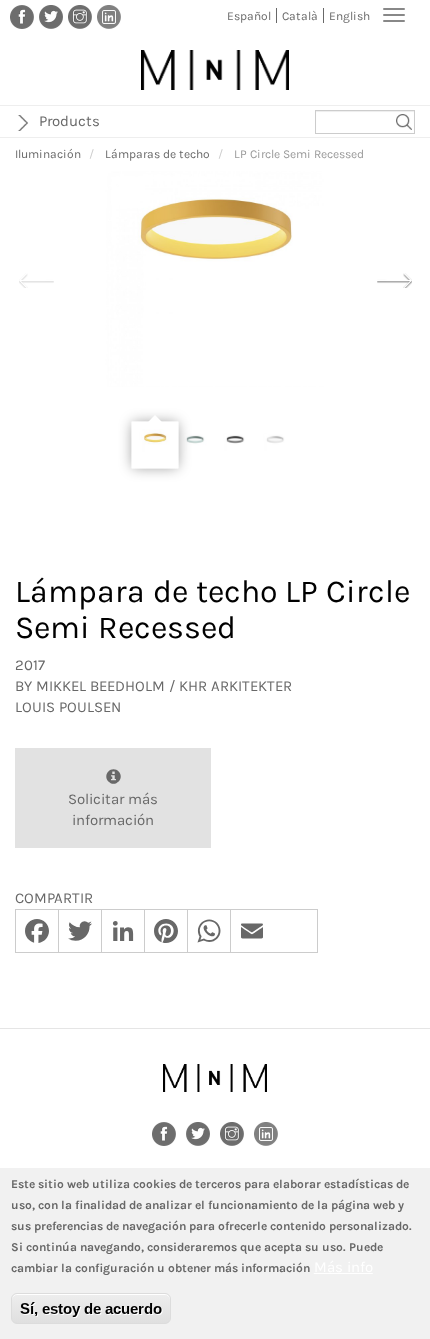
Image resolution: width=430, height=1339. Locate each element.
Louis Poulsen (68, 707)
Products (69, 121)
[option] (215, 279)
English (349, 16)
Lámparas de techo (157, 154)
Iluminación (48, 154)
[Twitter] (51, 16)
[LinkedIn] (109, 16)
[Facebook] (22, 16)
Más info (343, 1267)
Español (249, 16)
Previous (36, 278)
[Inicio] (215, 70)
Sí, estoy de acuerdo (91, 1308)
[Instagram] (80, 16)
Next (394, 278)
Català (300, 16)
